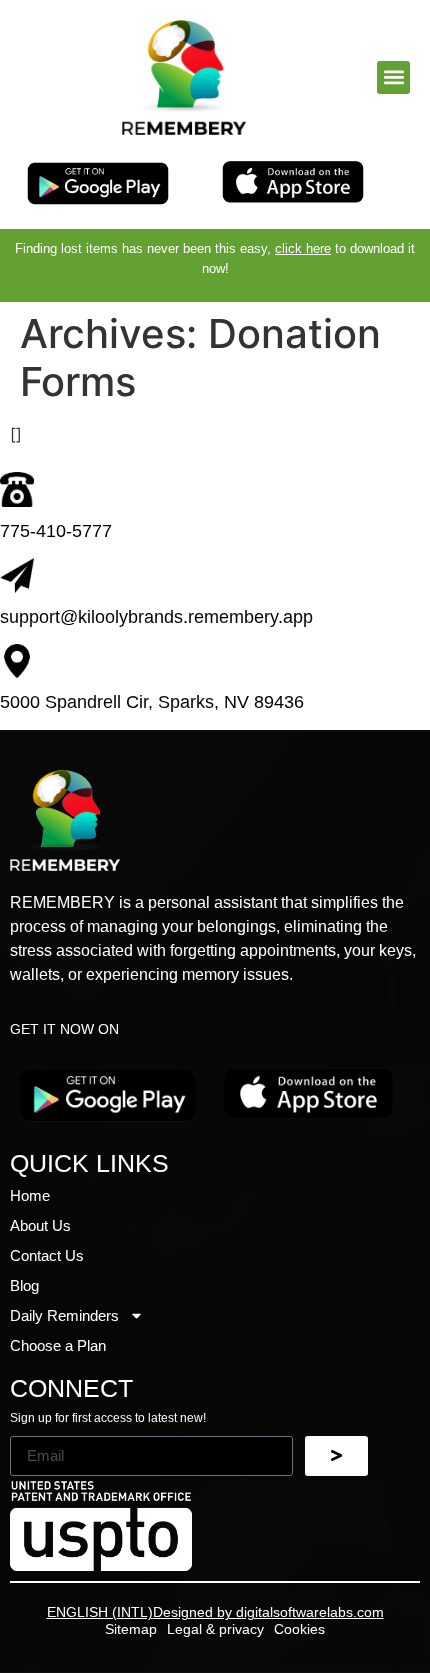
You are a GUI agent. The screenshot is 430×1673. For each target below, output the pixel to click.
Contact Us (47, 1255)
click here (303, 248)
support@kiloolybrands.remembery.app (156, 617)
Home (30, 1195)
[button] (393, 77)
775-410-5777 (56, 531)
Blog (24, 1285)
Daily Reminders (64, 1315)
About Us (40, 1225)
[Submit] (336, 1456)
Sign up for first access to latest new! (108, 1418)
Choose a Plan (58, 1345)
